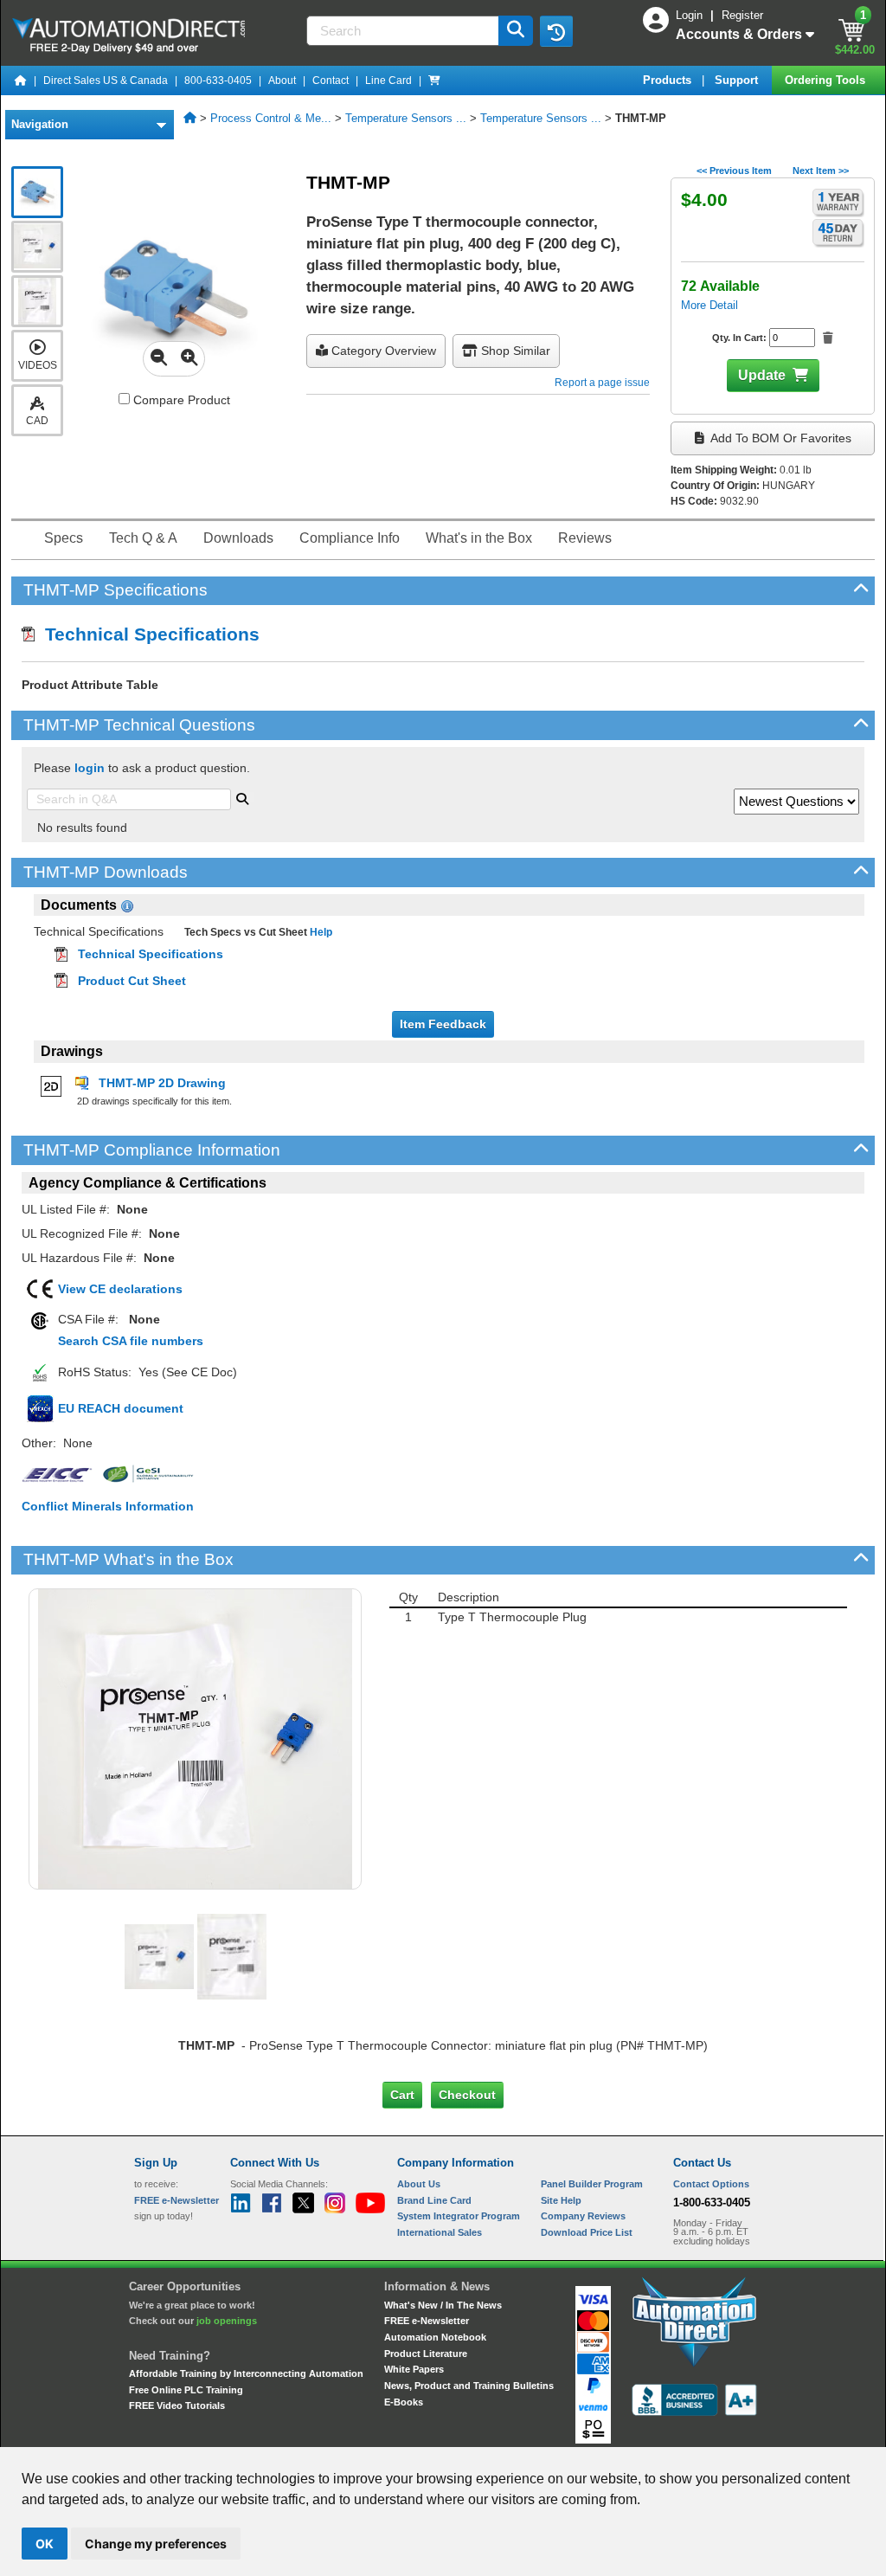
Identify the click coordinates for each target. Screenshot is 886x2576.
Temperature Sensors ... (406, 118)
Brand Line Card (434, 2200)
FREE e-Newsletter (427, 2321)
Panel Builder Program (592, 2184)
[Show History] (556, 31)
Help (320, 932)
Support (738, 80)
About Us (419, 2184)
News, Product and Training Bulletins (469, 2386)
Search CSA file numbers (131, 1341)
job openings (227, 2321)
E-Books (404, 2402)
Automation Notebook (435, 2337)
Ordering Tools (827, 80)
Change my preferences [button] (156, 2544)
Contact (331, 80)
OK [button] (45, 2544)
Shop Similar (514, 351)
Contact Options (711, 2184)
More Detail (709, 305)
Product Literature (426, 2354)
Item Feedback (443, 1024)
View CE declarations (120, 1289)
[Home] (21, 80)
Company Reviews (583, 2216)
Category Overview (382, 351)
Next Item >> (821, 171)
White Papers (414, 2369)
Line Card (388, 80)
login (90, 768)
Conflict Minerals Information (108, 1506)
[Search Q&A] (242, 797)
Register (742, 15)
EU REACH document (121, 1408)
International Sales (440, 2232)
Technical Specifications (147, 634)
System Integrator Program (459, 2216)
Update (762, 375)
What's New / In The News (443, 2305)
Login (691, 15)
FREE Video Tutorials (177, 2405)
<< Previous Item (734, 171)
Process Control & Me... (271, 118)
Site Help (561, 2200)
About (282, 80)
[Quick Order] (434, 80)
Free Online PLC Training (186, 2390)
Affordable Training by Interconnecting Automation (246, 2373)
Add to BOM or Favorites (780, 438)
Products (669, 80)
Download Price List (587, 2232)
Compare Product (180, 400)
